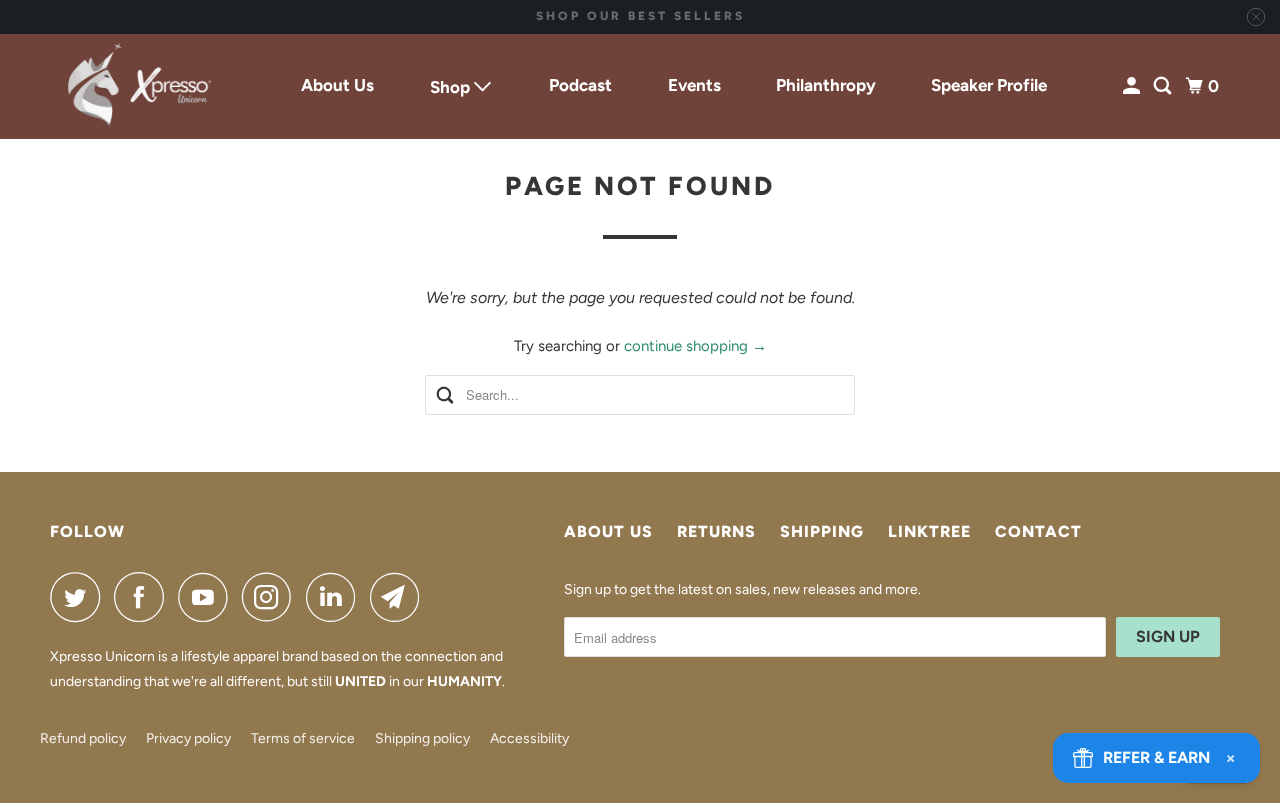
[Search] (1164, 86)
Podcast (580, 85)
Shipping (822, 531)
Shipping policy (422, 738)
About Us (337, 85)
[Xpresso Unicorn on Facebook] (144, 597)
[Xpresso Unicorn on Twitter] (80, 597)
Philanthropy (826, 85)
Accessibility (529, 738)
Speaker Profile (989, 85)
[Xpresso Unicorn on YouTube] (208, 597)
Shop (452, 87)
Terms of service (303, 738)
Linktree (929, 531)
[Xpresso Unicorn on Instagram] (272, 597)
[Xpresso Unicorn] (140, 87)
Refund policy (83, 738)
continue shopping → (695, 346)
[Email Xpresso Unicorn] (400, 597)
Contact (1038, 531)
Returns (716, 531)
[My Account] (1133, 86)
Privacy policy (188, 738)
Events (694, 85)
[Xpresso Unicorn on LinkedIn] (336, 597)
